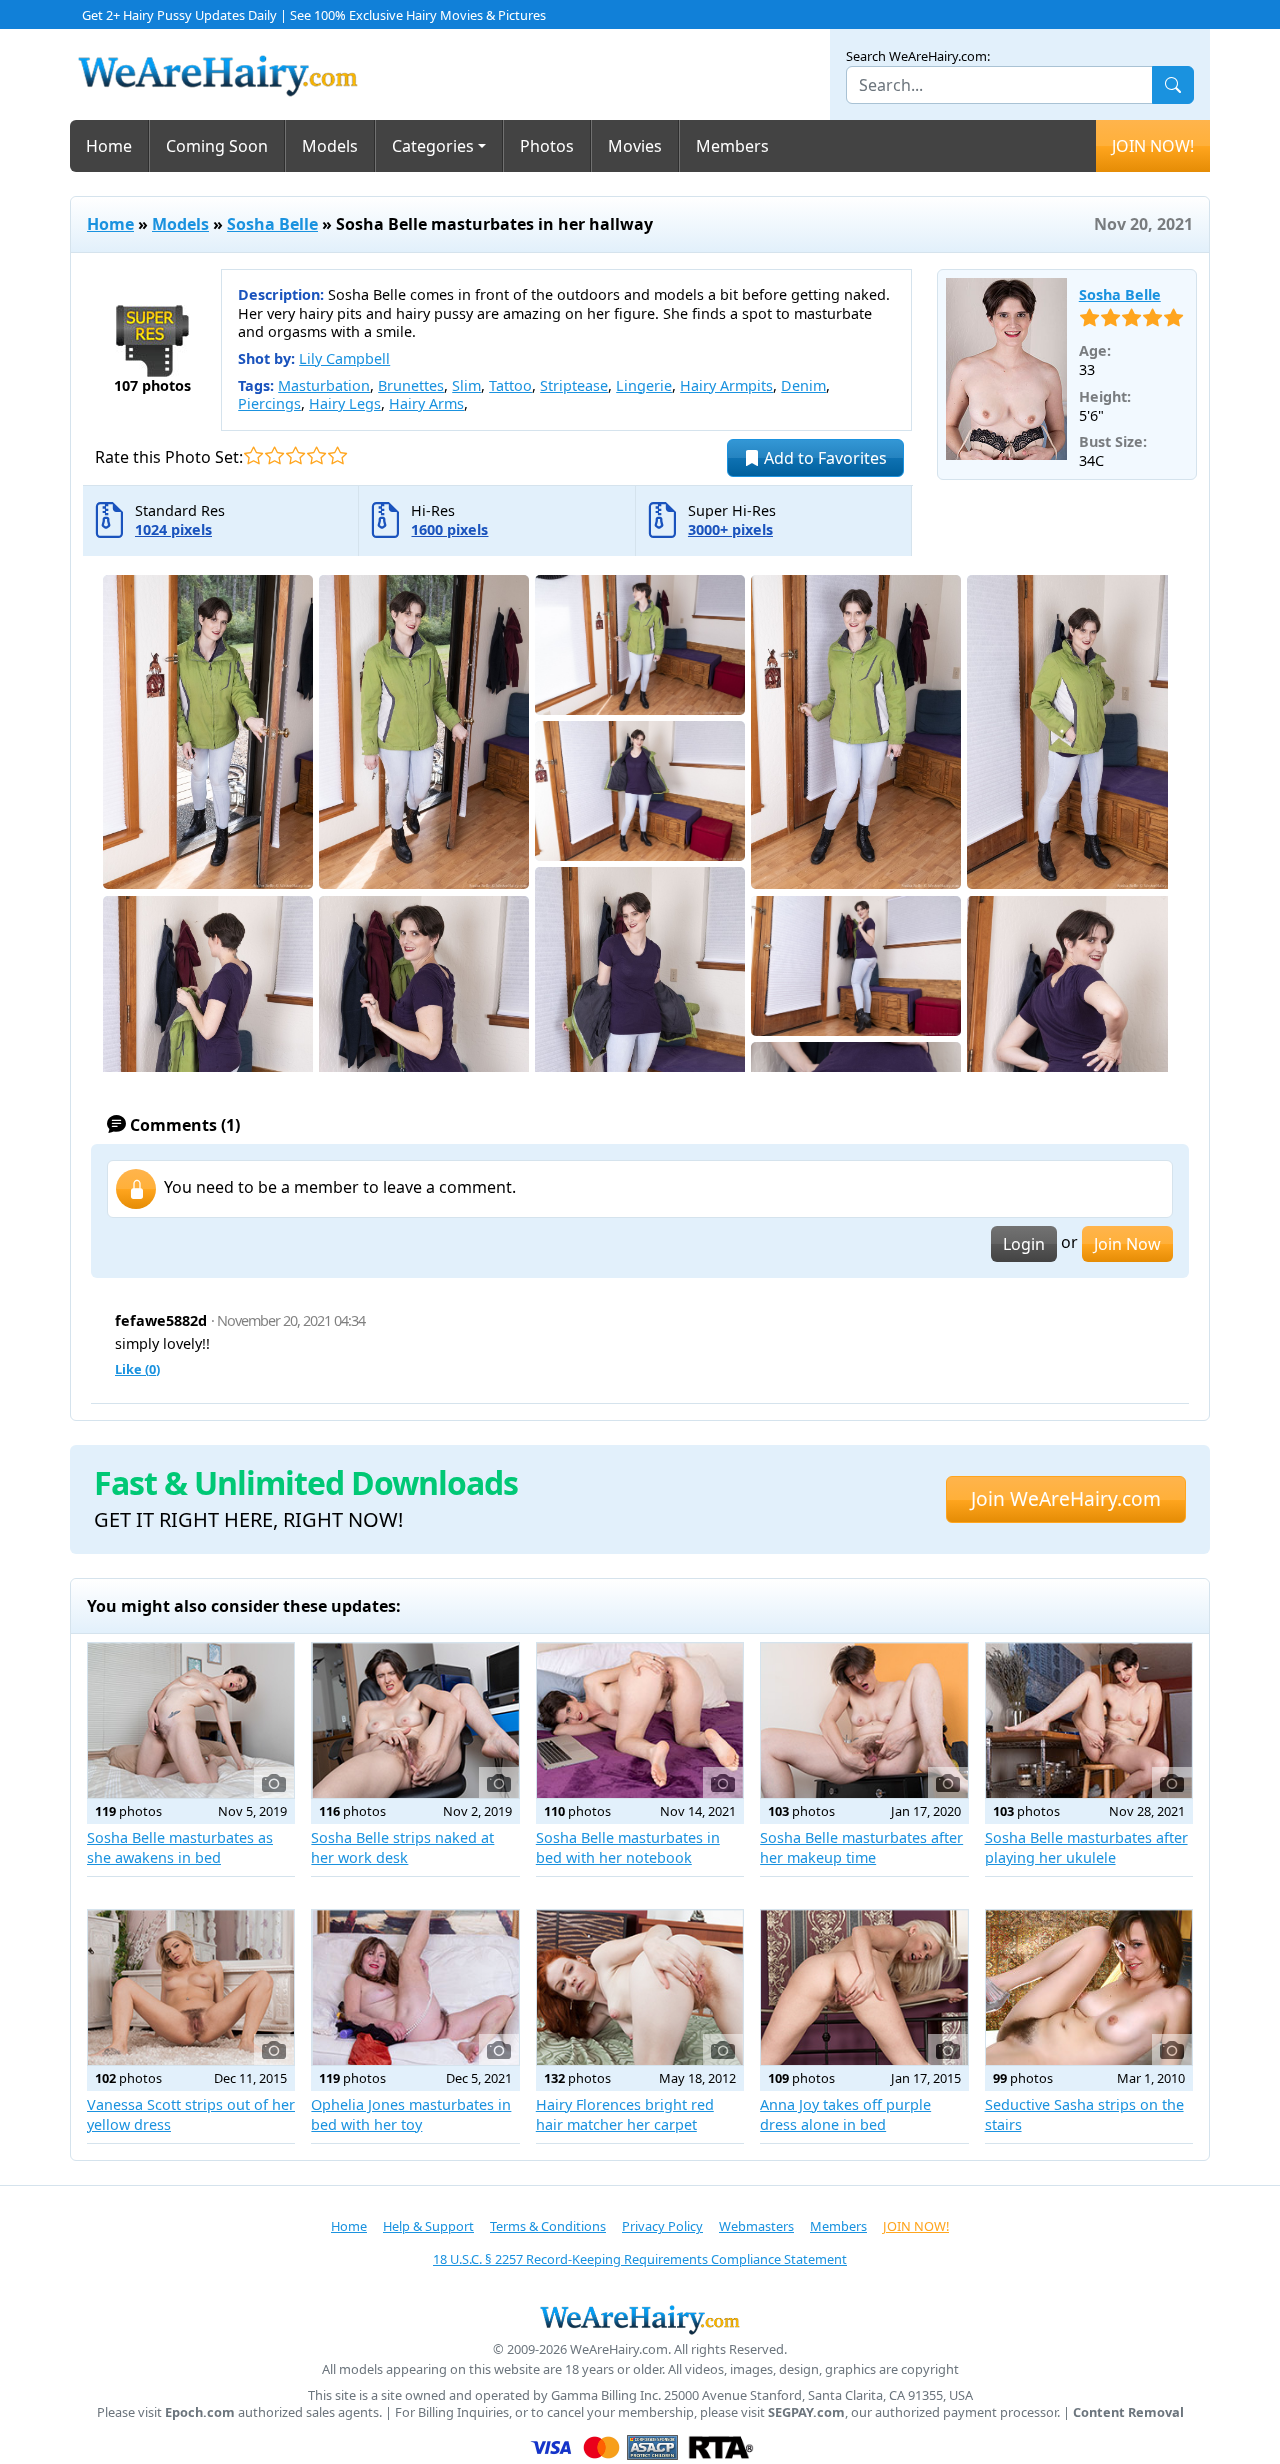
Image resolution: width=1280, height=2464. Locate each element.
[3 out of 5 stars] (295, 455)
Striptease (574, 385)
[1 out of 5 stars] (253, 455)
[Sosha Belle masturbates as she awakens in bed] (191, 1720)
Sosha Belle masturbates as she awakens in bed (180, 1847)
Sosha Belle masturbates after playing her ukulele (1086, 1847)
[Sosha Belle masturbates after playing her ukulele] (1089, 1720)
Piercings (269, 403)
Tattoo (510, 385)
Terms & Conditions (548, 2226)
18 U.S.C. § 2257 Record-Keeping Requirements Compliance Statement (640, 2259)
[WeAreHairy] (640, 2319)
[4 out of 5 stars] (316, 455)
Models (330, 146)
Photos (547, 146)
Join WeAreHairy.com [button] (1066, 1498)
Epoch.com (200, 2412)
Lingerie (644, 385)
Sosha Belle (272, 224)
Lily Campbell (344, 358)
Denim (803, 385)
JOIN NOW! (1153, 146)
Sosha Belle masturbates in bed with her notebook (628, 1847)
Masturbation (324, 385)
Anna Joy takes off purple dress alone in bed (845, 2114)
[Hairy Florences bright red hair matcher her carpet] (640, 1987)
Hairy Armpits (726, 385)
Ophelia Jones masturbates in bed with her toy (411, 2114)
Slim (466, 385)
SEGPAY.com (806, 2412)
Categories (433, 146)
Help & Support (428, 2226)
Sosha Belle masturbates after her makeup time (861, 1847)
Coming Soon (217, 146)
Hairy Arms (426, 403)
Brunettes (411, 385)
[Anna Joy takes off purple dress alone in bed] (864, 1987)
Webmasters (756, 2226)
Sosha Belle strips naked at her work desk (402, 1847)
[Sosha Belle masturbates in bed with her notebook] (640, 1720)
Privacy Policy (662, 2226)
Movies (635, 146)
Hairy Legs (345, 403)
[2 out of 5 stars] (274, 455)
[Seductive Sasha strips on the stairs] (1089, 1987)
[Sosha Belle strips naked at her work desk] (415, 1720)
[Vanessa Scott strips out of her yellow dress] (191, 1987)
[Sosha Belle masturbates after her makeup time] (864, 1720)
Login (1024, 1244)
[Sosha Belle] (1006, 369)
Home (109, 146)
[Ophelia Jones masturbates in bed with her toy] (415, 1987)
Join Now (1127, 1244)
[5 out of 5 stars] (337, 455)
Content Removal (1128, 2412)
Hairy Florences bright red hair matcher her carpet (625, 2114)
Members (732, 146)
